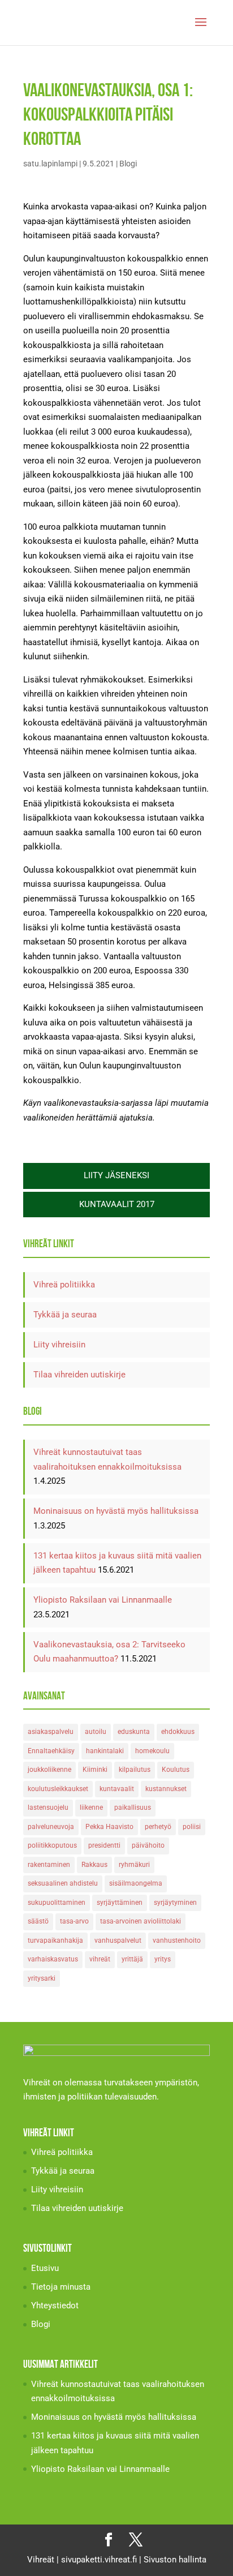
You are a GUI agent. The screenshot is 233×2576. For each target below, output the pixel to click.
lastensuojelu (48, 1808)
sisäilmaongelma (136, 1883)
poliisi (192, 1827)
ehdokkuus (178, 1732)
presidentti (104, 1845)
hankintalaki (105, 1751)
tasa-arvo (74, 1921)
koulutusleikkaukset (58, 1789)
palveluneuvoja (51, 1827)
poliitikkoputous (52, 1845)
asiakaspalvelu (51, 1732)
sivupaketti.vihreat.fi (99, 2560)
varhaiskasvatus (53, 1959)
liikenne (91, 1808)
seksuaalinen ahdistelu (63, 1883)
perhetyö (158, 1827)
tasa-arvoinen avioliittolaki (141, 1921)
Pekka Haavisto (109, 1827)
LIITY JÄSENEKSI (116, 1175)
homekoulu (152, 1751)
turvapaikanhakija (55, 1940)
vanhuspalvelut (118, 1940)
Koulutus (176, 1770)
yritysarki (42, 1978)
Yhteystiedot (55, 2305)
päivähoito (148, 1845)
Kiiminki (95, 1770)
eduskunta (134, 1732)
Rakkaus (94, 1865)
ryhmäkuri (134, 1865)
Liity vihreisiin (59, 1345)
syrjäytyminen (175, 1903)
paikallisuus (133, 1808)
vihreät (100, 1959)
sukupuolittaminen (57, 1903)
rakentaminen (49, 1865)
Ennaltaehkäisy (51, 1751)
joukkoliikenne (49, 1770)
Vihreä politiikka (64, 1285)
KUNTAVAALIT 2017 (117, 1204)
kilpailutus (135, 1770)
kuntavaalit (117, 1789)
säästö (38, 1921)
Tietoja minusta (61, 2287)
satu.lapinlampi (50, 164)
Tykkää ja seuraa (65, 1315)
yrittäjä (132, 1959)
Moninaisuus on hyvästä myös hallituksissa (116, 1511)
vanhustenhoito (177, 1940)
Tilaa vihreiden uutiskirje (79, 1375)
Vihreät (41, 2560)
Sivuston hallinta (175, 2560)
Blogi (128, 164)
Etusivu (45, 2268)
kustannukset (166, 1789)
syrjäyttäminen (120, 1903)
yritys (163, 1959)
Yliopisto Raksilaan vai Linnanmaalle (103, 1600)
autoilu (96, 1732)
